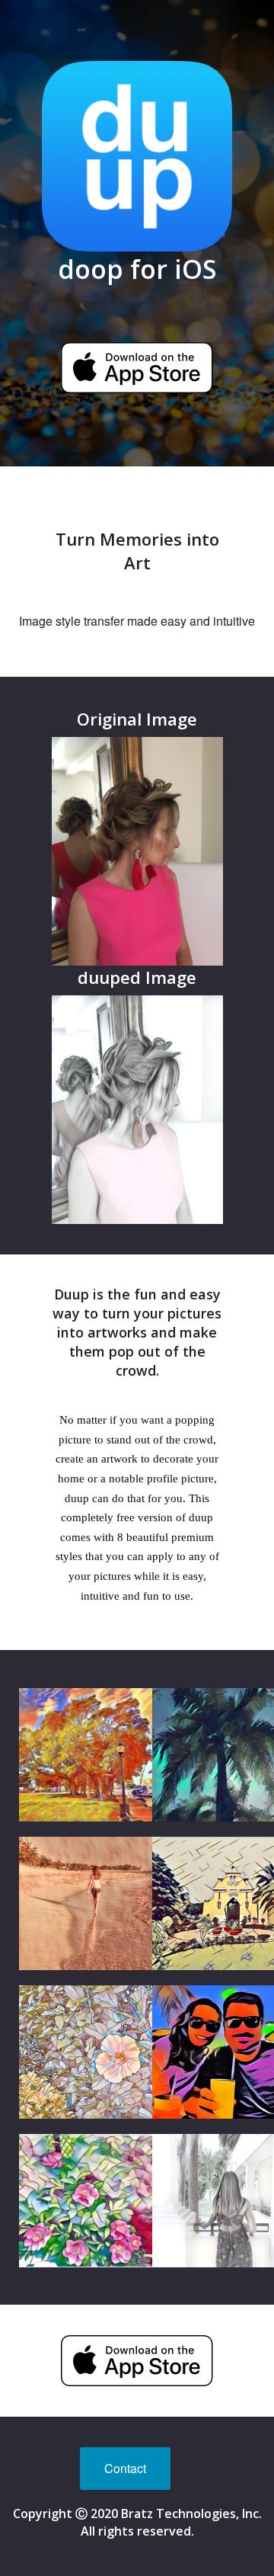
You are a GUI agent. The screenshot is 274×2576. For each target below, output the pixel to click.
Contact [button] (125, 2468)
